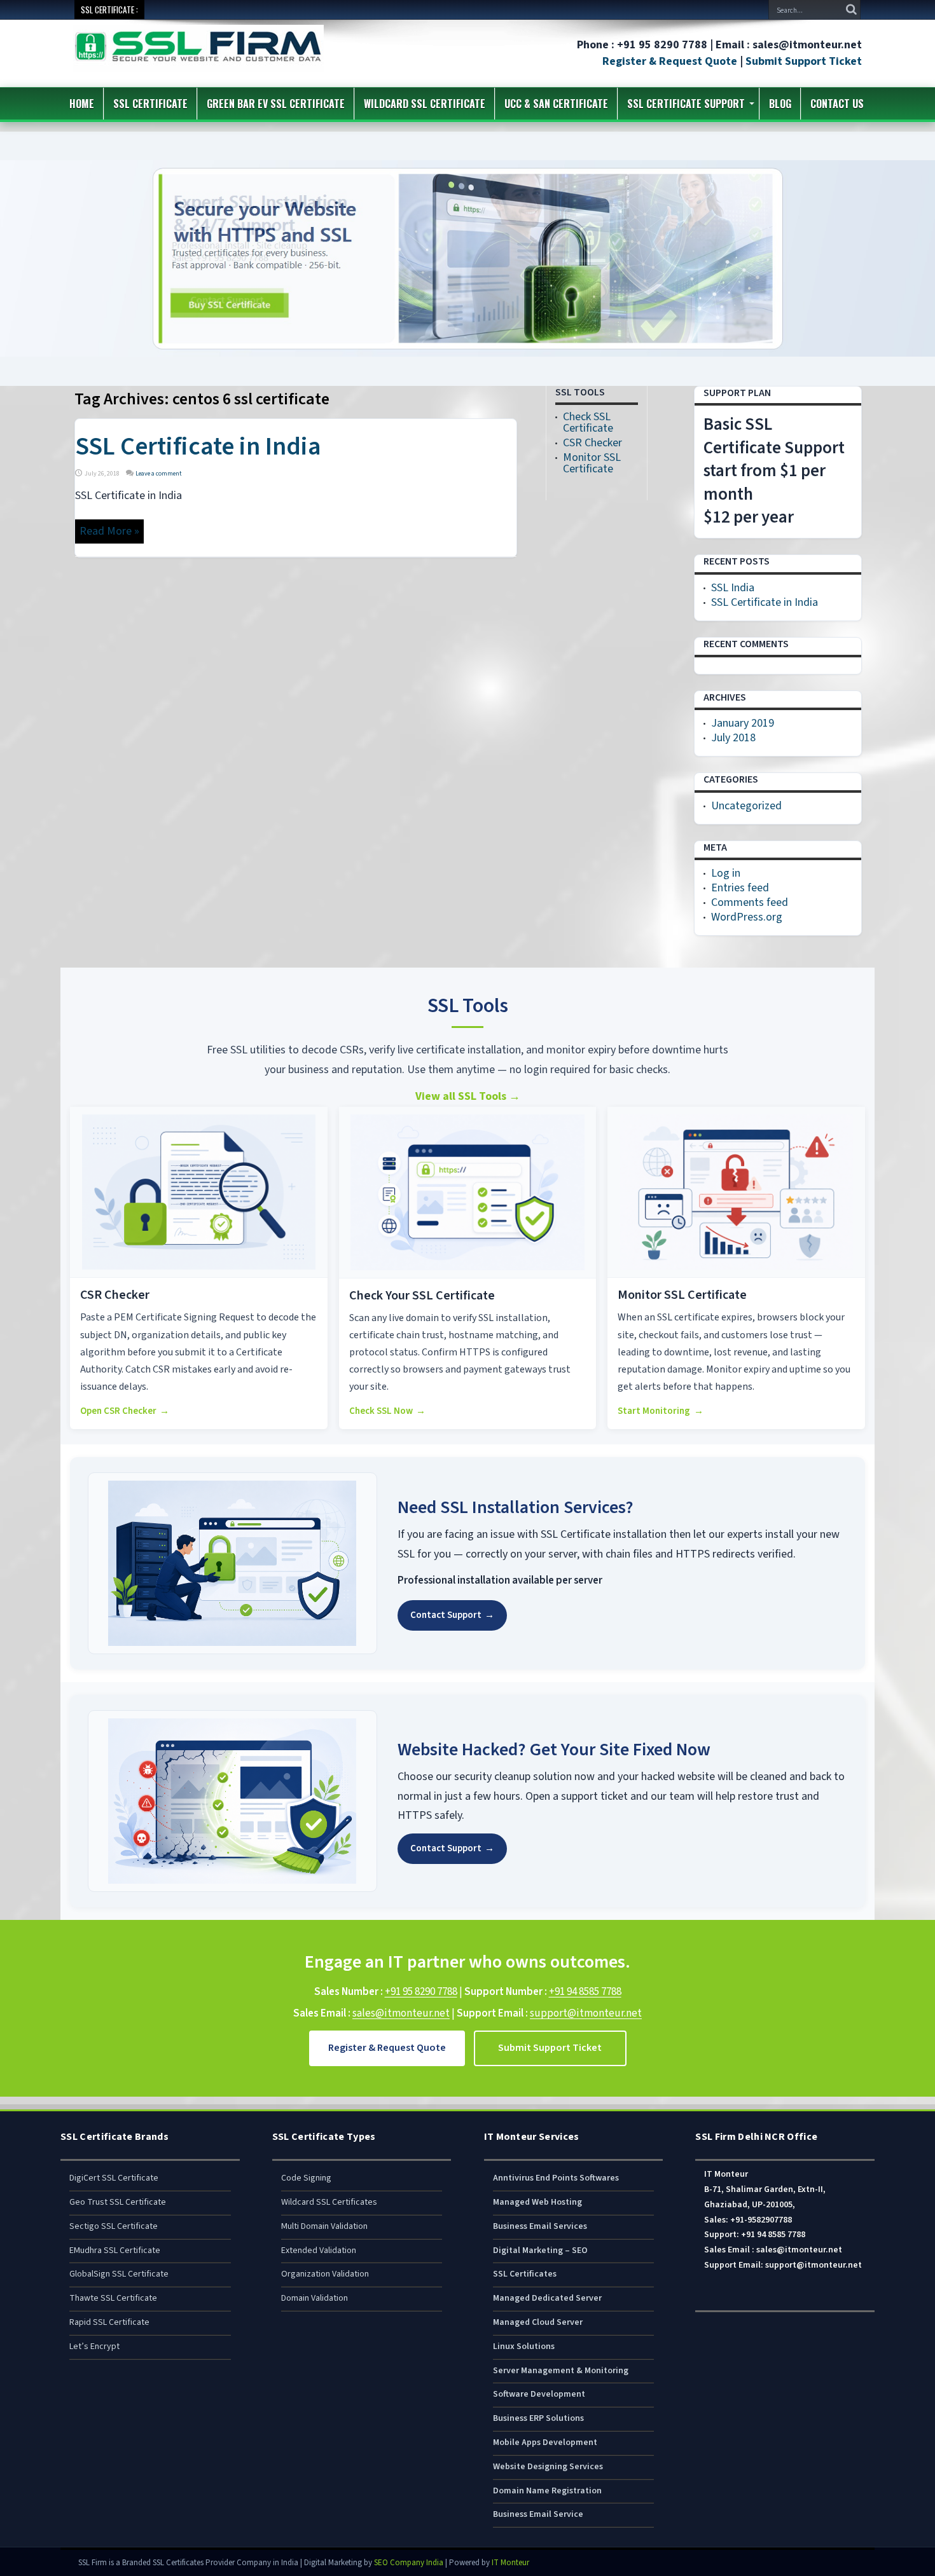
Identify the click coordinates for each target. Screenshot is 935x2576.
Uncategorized (746, 806)
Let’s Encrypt (94, 2346)
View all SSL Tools (468, 1096)
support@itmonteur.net (586, 2013)
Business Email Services (540, 2226)
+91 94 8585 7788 (585, 1992)
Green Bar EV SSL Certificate (276, 104)
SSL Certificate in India (198, 447)
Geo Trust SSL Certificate (118, 2202)
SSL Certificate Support (686, 104)
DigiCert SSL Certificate (114, 2178)
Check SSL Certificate (588, 422)
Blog (780, 104)
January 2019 (743, 723)
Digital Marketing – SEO (540, 2251)
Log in (726, 873)
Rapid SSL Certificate (109, 2322)
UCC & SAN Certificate (556, 104)
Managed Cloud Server (538, 2322)
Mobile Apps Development (545, 2442)
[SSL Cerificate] (198, 63)
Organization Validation (325, 2274)
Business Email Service (538, 2514)
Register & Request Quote (670, 61)
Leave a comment (159, 474)
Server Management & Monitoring (561, 2371)
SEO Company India (409, 2563)
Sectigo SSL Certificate (114, 2226)
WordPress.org (747, 917)
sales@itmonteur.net (401, 2013)
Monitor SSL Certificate (592, 463)
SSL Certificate (150, 104)
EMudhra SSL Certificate (115, 2251)
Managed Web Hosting (537, 2202)
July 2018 (733, 738)
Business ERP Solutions (538, 2418)
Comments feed (750, 902)
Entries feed (740, 888)
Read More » (109, 531)
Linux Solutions (524, 2346)
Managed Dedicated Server (547, 2298)
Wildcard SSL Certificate (425, 104)
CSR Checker (592, 443)
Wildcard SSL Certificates (329, 2202)
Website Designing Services (548, 2467)
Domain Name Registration (547, 2491)
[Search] (851, 10)
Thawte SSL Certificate (113, 2298)
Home (82, 104)
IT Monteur (510, 2563)
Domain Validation (315, 2298)
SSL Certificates (525, 2274)
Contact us (837, 104)
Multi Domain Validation (324, 2226)
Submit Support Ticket (804, 61)
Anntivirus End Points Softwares (556, 2178)
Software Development (539, 2394)
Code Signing (306, 2178)
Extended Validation (319, 2251)
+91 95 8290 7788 (421, 1992)
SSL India (733, 588)
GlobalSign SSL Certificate (119, 2274)
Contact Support (452, 1615)
